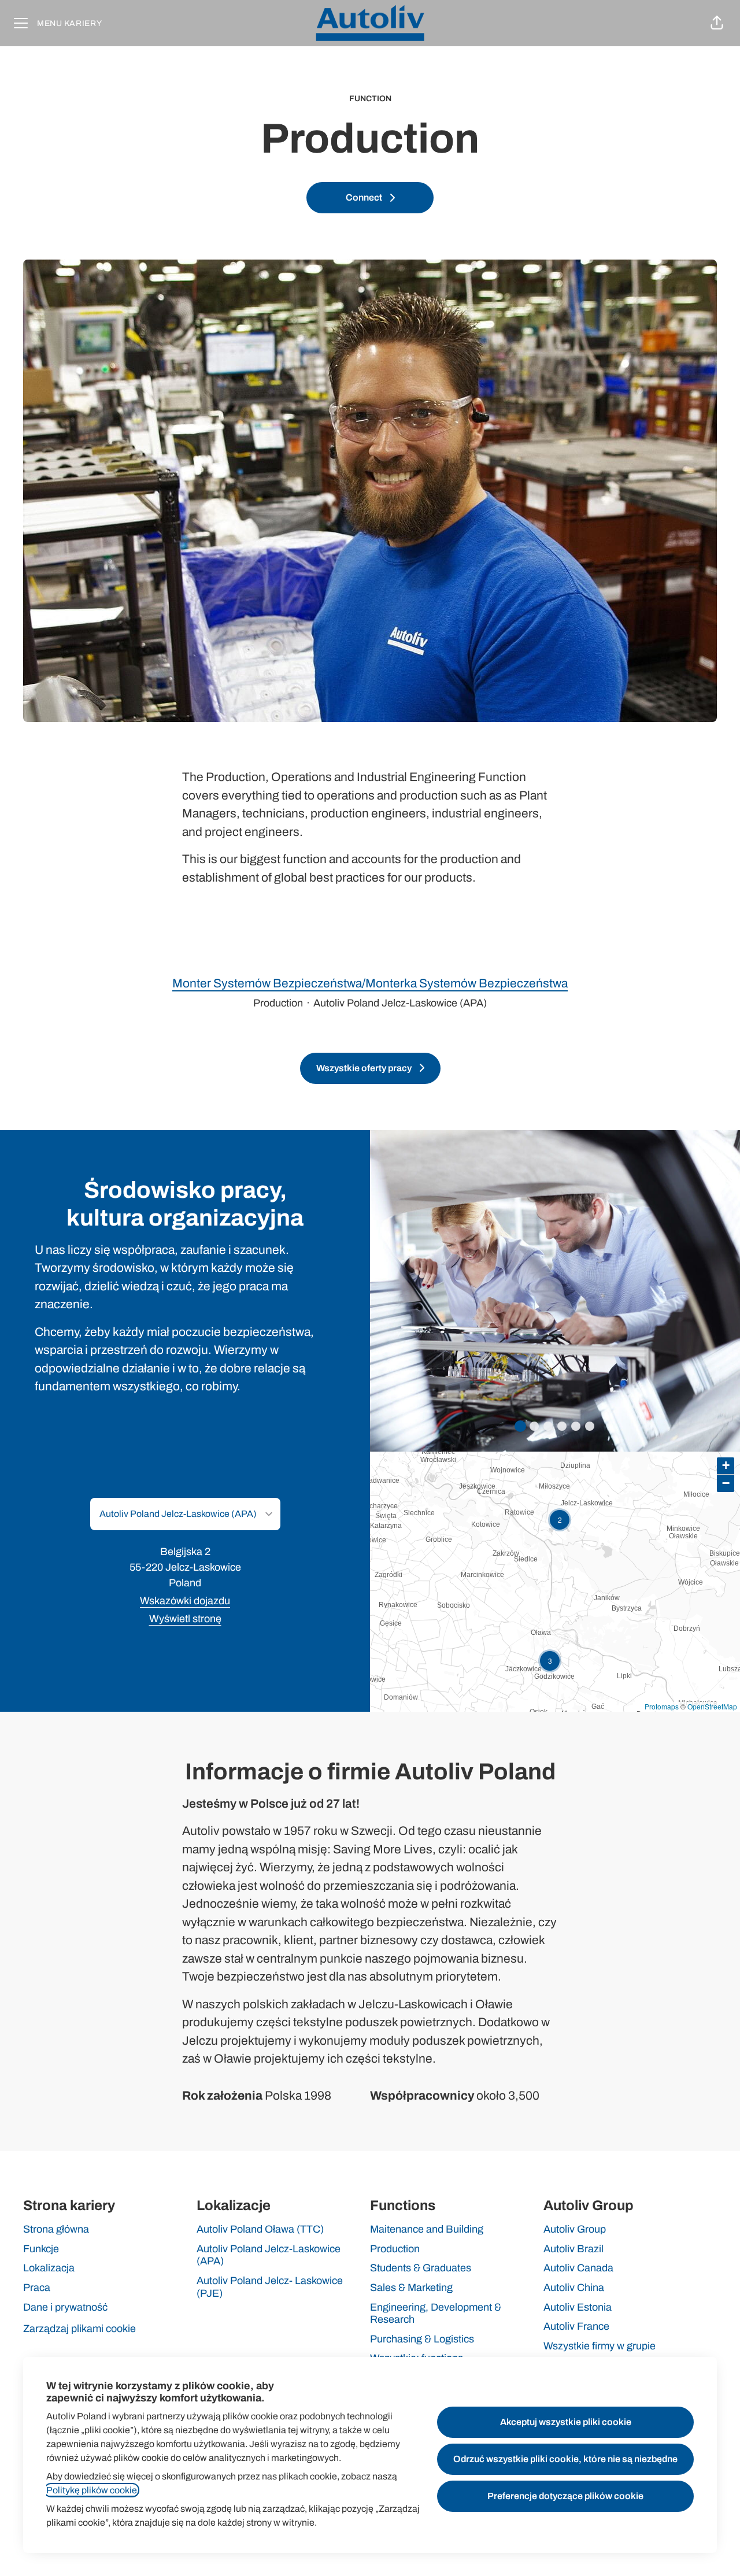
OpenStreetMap (712, 1706)
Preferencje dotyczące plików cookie (565, 2496)
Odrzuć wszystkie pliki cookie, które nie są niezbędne (565, 2459)
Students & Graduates (421, 2268)
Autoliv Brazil (573, 2249)
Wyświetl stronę (185, 1619)
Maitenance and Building (427, 2229)
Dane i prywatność (65, 2307)
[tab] (520, 1426)
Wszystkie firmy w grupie (600, 2346)
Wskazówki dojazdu (185, 1601)
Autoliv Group (575, 2229)
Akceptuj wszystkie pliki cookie (566, 2422)
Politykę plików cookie (92, 2490)
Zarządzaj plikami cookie (79, 2329)
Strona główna (56, 2229)
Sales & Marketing (411, 2288)
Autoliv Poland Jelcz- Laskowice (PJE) (270, 2287)
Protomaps (662, 1706)
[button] (717, 23)
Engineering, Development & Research (436, 2314)
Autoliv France (576, 2326)
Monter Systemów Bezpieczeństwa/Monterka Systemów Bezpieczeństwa (370, 983)
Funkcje (41, 2249)
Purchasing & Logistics (422, 2339)
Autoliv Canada (578, 2268)
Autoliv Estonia (578, 2307)
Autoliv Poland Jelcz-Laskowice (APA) (269, 2255)
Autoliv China (574, 2288)
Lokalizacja (49, 2268)
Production (395, 2249)
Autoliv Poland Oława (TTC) (260, 2229)
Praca (37, 2288)
